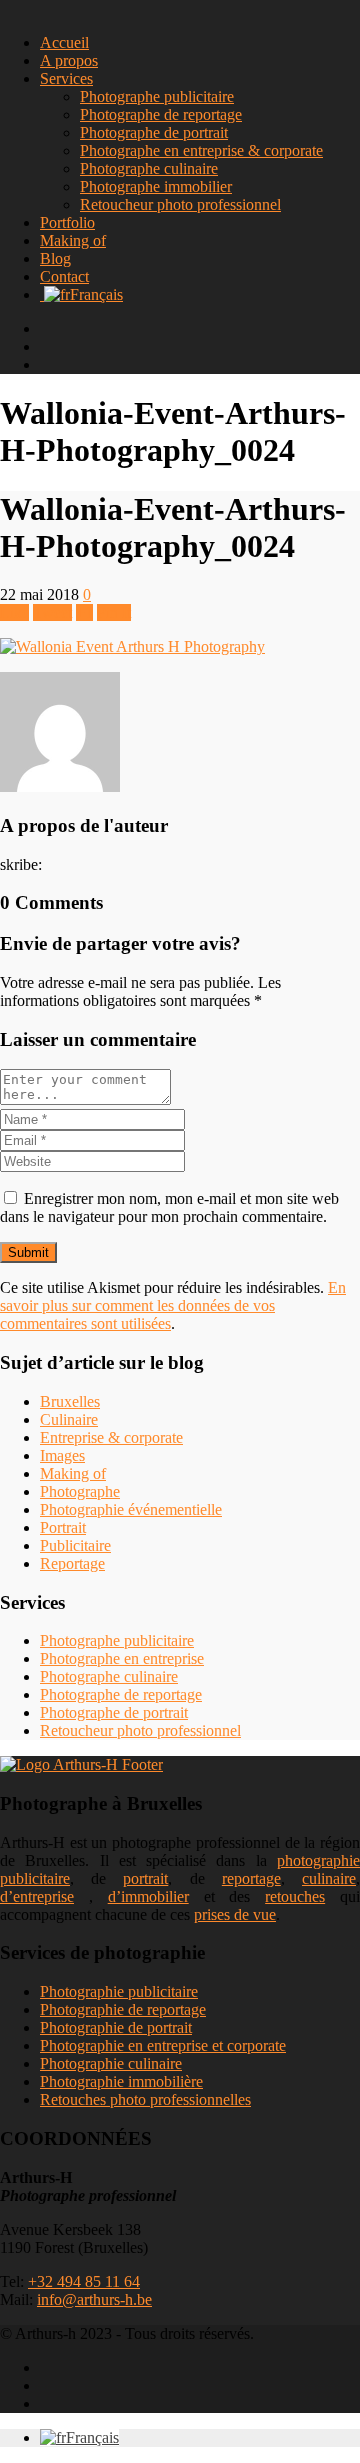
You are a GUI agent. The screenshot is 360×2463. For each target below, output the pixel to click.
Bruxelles (70, 1401)
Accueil (64, 42)
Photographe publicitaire (157, 96)
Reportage (72, 1563)
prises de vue (235, 1914)
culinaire (329, 1878)
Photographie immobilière (121, 2081)
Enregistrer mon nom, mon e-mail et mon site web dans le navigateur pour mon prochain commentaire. (169, 1207)
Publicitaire (75, 1545)
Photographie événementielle (131, 1509)
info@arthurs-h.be (94, 2299)
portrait (145, 1878)
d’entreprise (37, 1896)
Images (62, 1455)
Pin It (114, 612)
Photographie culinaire (111, 2063)
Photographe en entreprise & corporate (201, 150)
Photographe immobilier (156, 186)
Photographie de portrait (116, 2027)
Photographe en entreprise (122, 1658)
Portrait (63, 1527)
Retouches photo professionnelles (145, 2099)
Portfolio (67, 222)
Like (14, 612)
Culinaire (69, 1419)
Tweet (52, 612)
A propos (69, 60)
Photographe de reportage (161, 114)
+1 (84, 612)
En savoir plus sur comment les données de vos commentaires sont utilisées (173, 1305)
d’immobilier (148, 1896)
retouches (295, 1896)
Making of (73, 240)
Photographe (80, 1491)
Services (66, 78)
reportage (251, 1878)
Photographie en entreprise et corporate (163, 2045)
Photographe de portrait (154, 132)
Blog (55, 258)
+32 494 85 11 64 (84, 2281)
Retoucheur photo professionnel (180, 204)
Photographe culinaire (149, 168)
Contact (64, 276)
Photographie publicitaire (119, 1991)
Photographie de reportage (123, 2009)
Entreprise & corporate (111, 1437)
